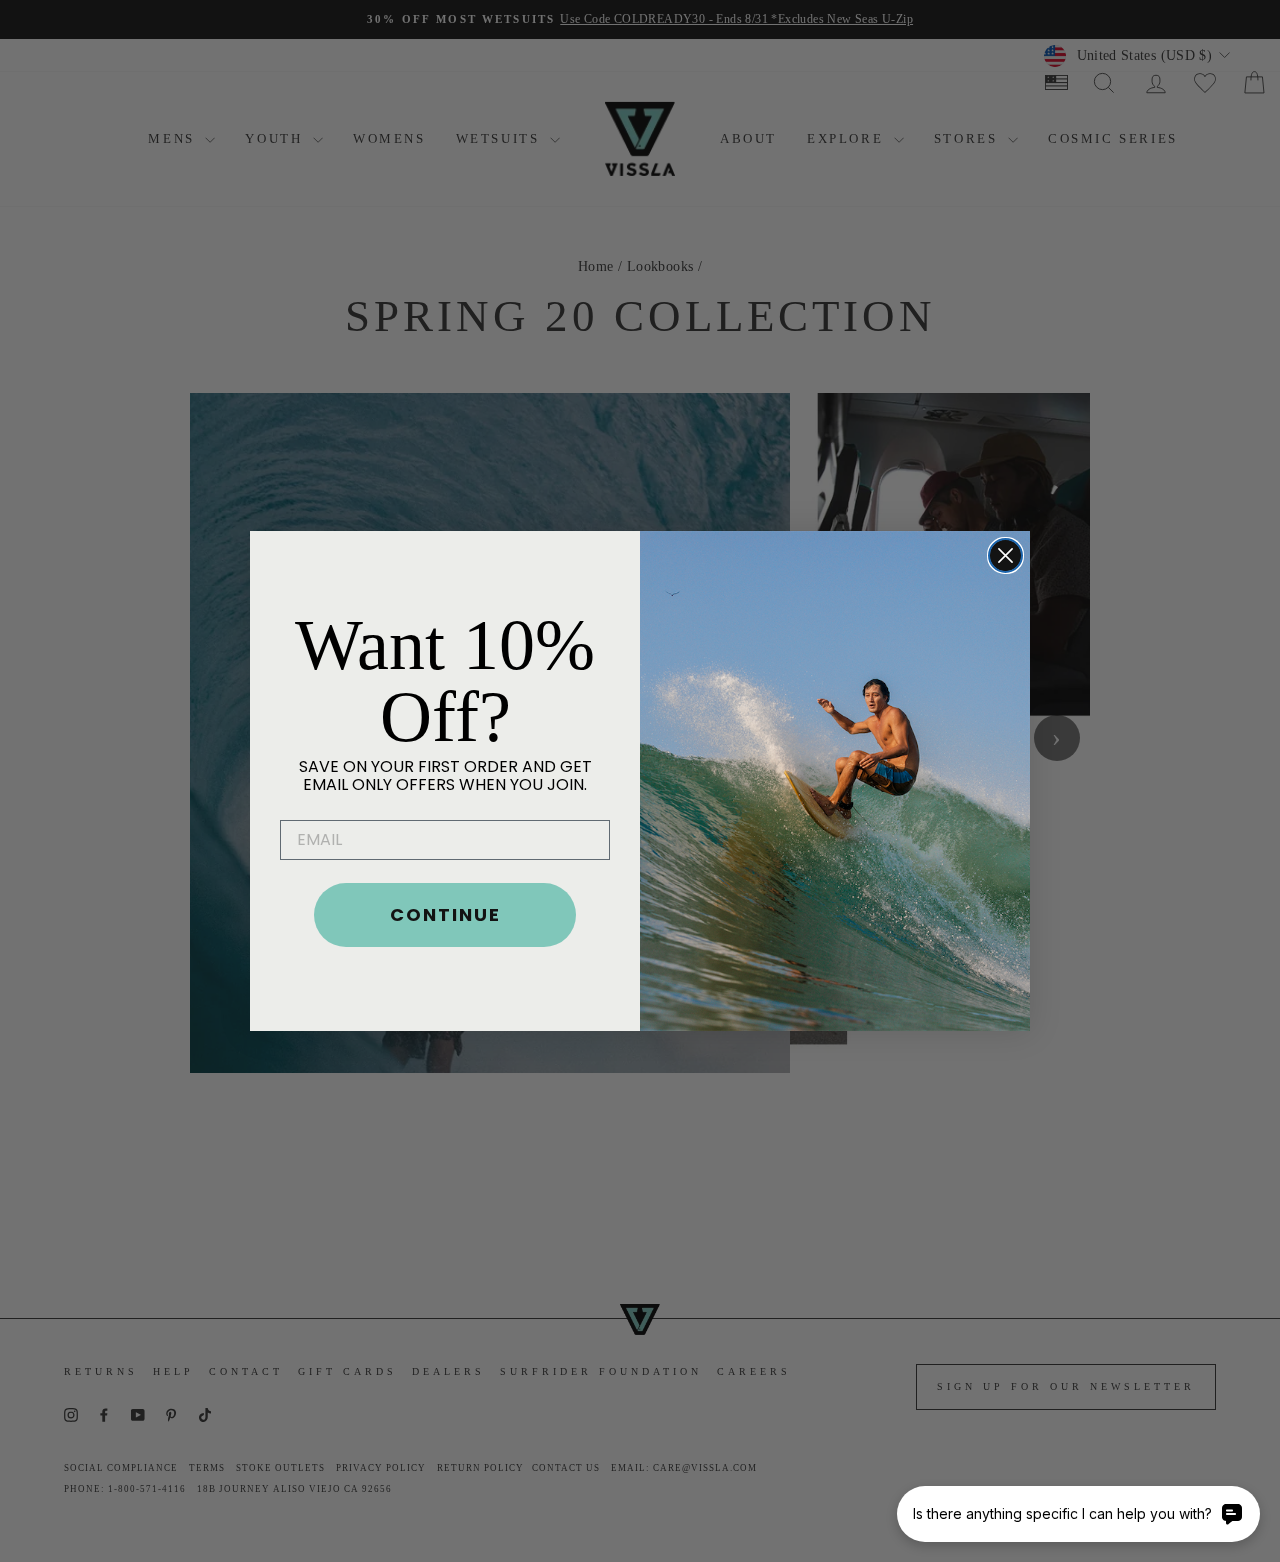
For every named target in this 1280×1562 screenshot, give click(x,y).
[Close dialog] (1005, 555)
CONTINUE (445, 914)
